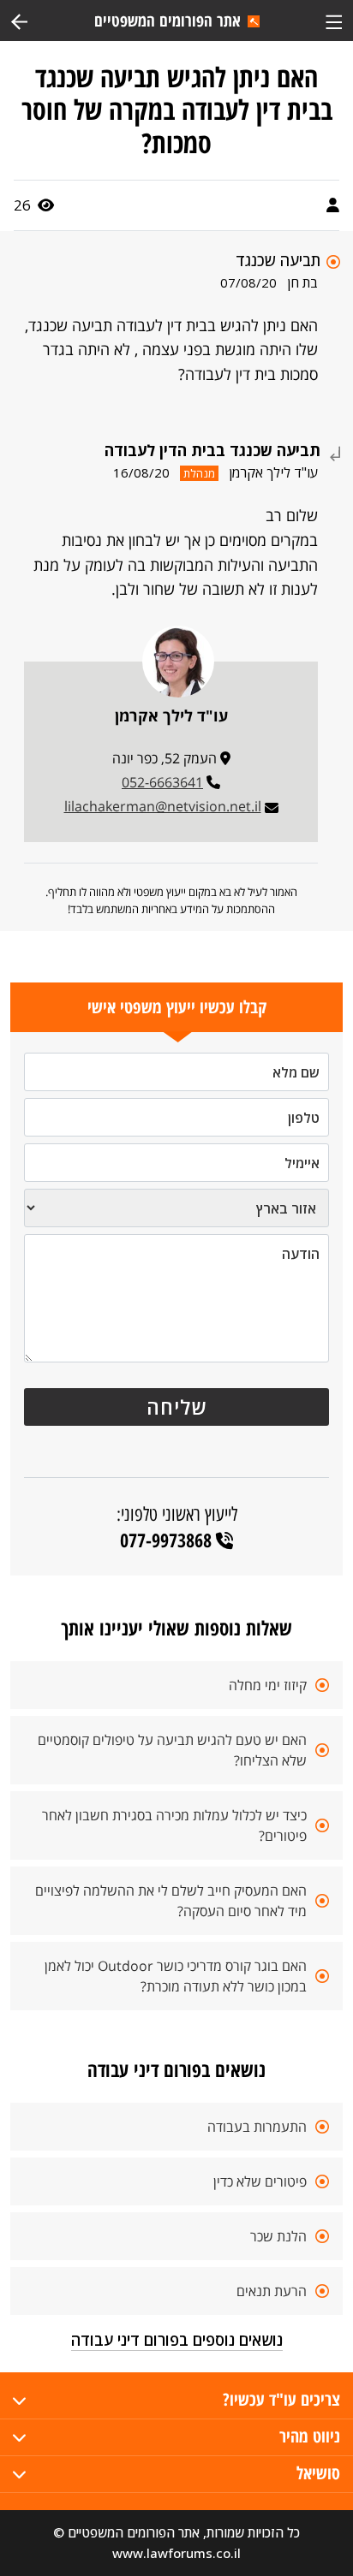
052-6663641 (162, 782)
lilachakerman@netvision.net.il (163, 806)
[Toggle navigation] (334, 20)
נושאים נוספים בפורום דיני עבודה (177, 2340)
